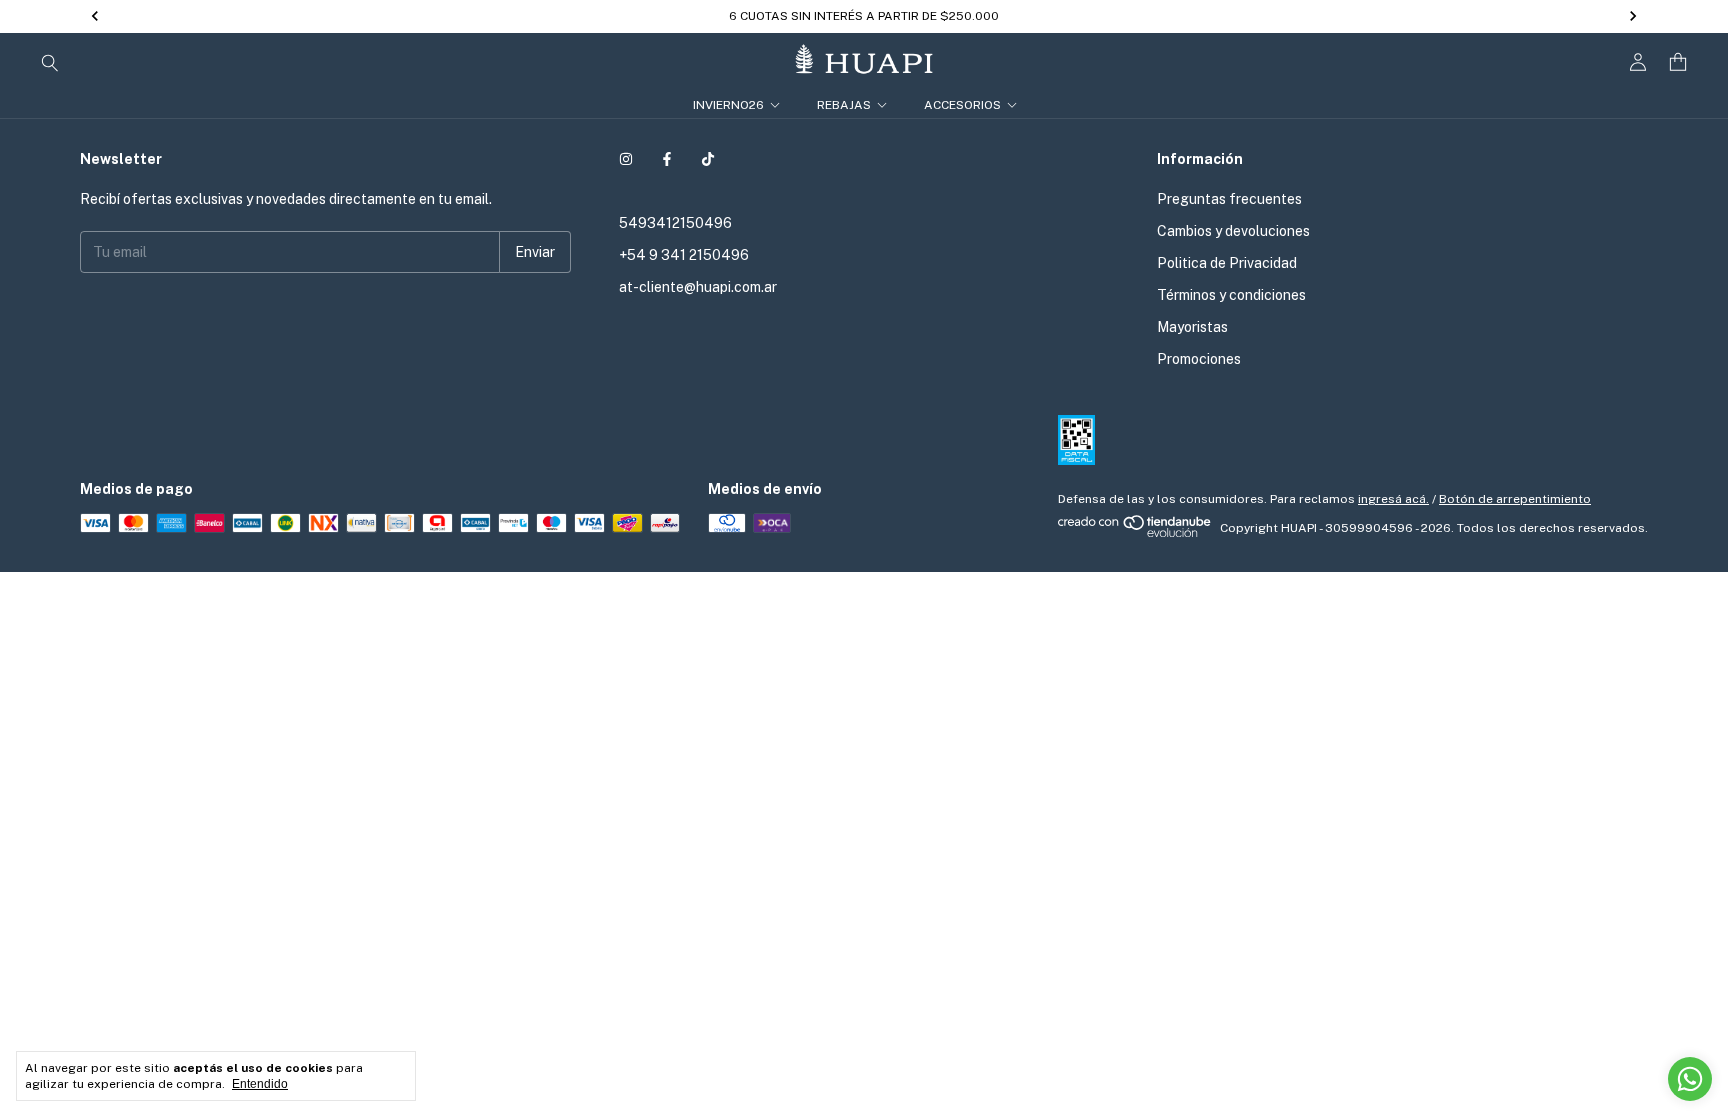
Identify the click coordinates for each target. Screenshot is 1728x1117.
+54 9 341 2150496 (684, 255)
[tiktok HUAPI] (708, 159)
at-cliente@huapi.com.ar (698, 287)
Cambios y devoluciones (1233, 231)
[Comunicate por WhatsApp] (1690, 1079)
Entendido (260, 1084)
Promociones (1199, 359)
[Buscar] (50, 62)
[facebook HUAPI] (667, 159)
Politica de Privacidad (1227, 263)
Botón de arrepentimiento (1515, 499)
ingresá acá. (1393, 499)
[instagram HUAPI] (626, 159)
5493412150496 (675, 223)
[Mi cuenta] (1638, 62)
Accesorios (962, 105)
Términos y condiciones (1231, 295)
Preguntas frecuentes (1229, 199)
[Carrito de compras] (1678, 62)
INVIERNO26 (728, 105)
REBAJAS (844, 105)
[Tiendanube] (1135, 533)
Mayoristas (1192, 327)
